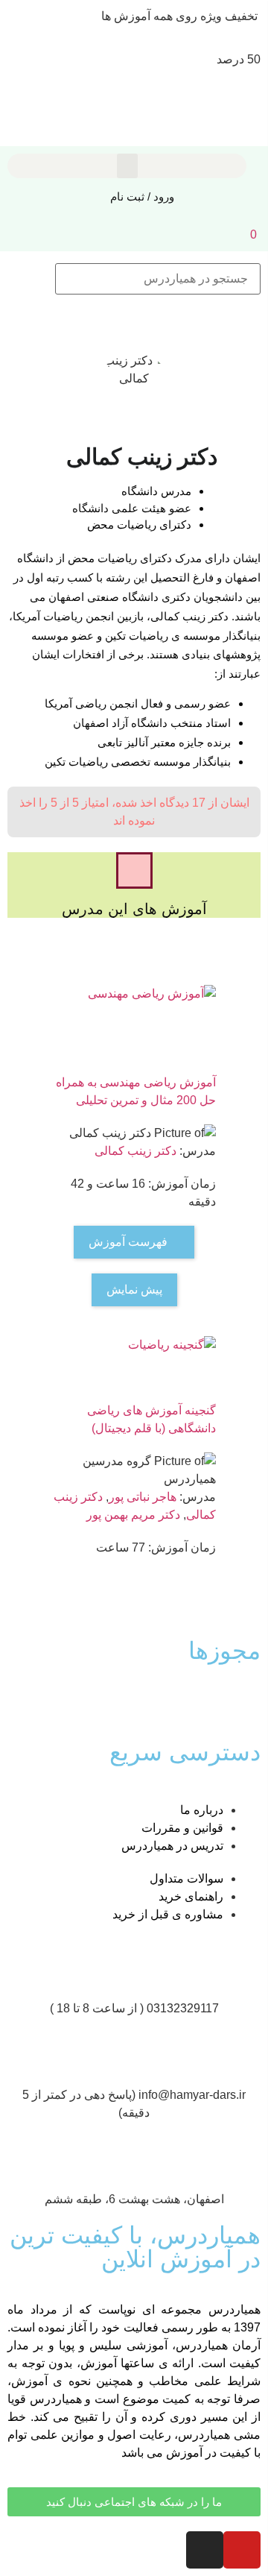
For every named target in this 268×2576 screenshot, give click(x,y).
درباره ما (202, 1810)
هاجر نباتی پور (143, 1497)
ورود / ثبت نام (142, 196)
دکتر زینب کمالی (135, 1151)
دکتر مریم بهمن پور (133, 1515)
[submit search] (31, 279)
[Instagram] (205, 2550)
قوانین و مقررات (182, 1828)
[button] (127, 166)
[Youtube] (242, 2550)
